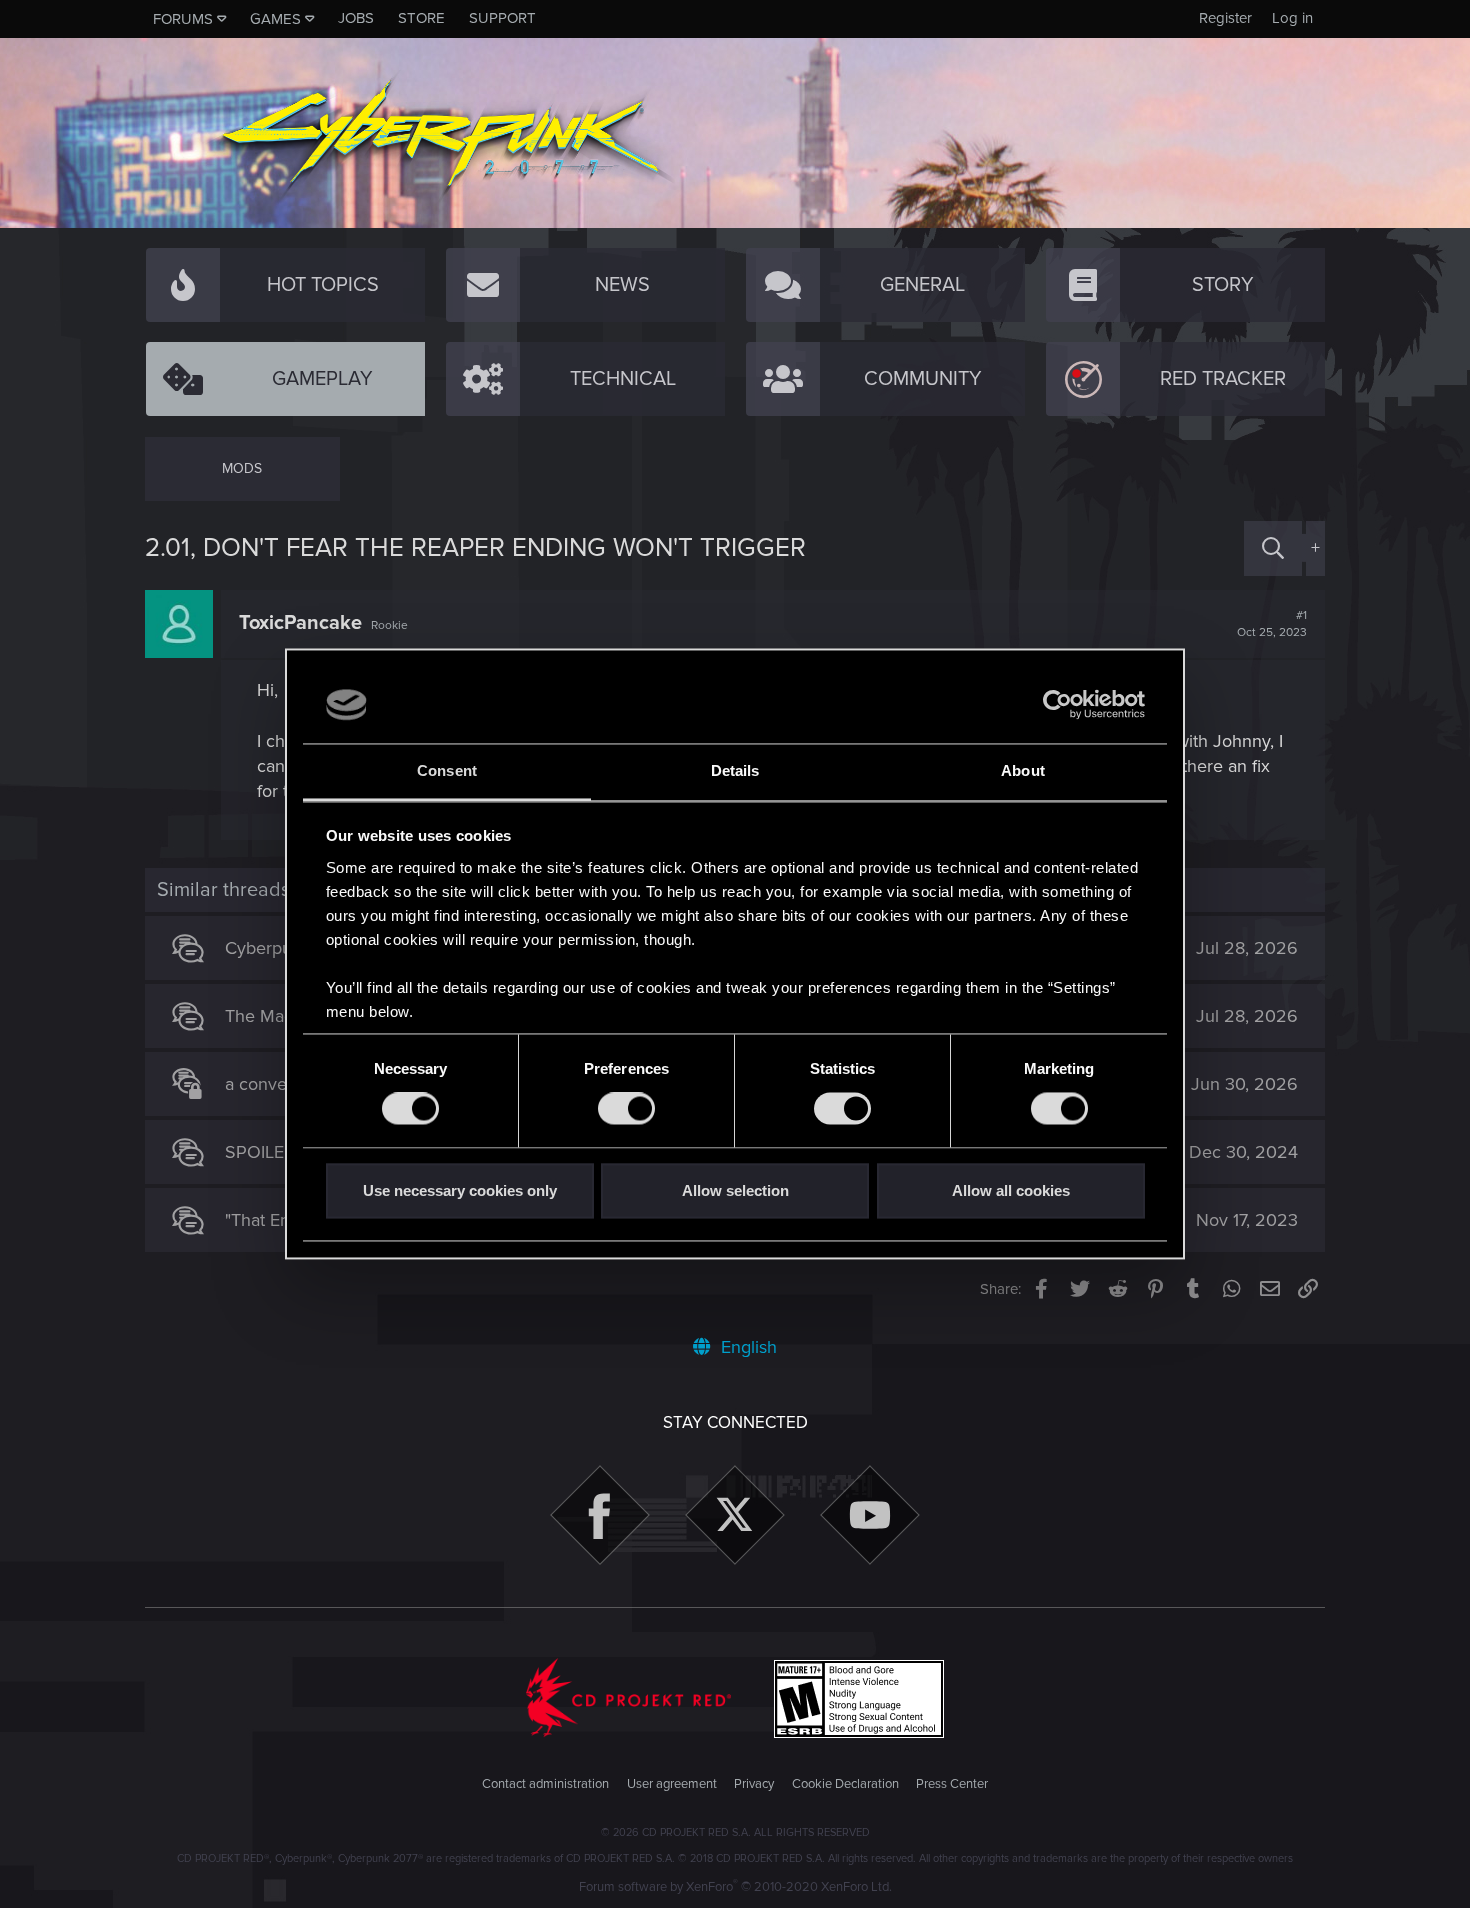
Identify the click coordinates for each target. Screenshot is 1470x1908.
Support (502, 18)
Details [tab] (735, 770)
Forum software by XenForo (735, 1887)
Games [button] (275, 19)
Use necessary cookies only (460, 1190)
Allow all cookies (1011, 1190)
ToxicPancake (300, 623)
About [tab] (1023, 770)
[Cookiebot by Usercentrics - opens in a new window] (1057, 705)
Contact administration (545, 1784)
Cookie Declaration (845, 1784)
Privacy (754, 1784)
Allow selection (735, 1190)
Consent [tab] (447, 770)
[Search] (1273, 548)
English (746, 1347)
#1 (1272, 624)
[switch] (626, 1109)
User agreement (672, 1784)
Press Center (952, 1784)
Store (421, 18)
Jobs (356, 18)
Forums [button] (183, 19)
